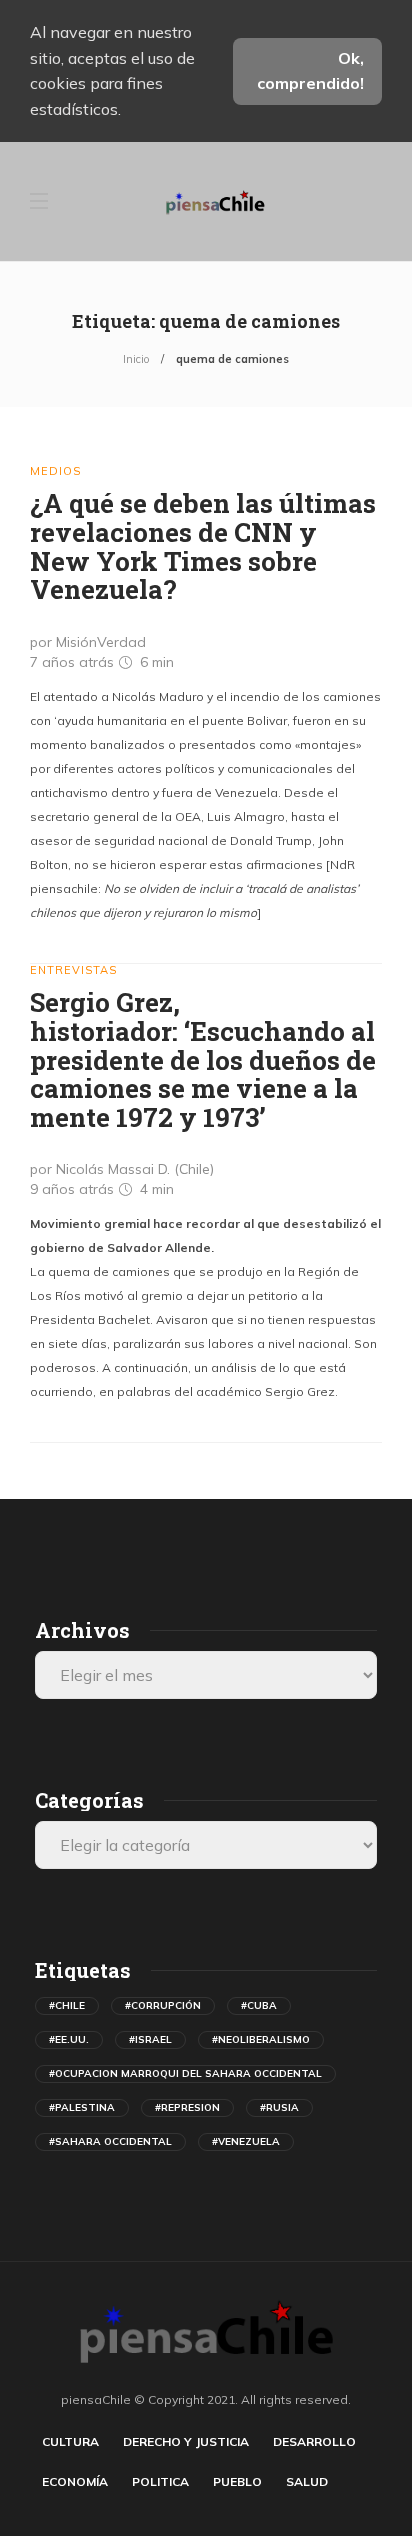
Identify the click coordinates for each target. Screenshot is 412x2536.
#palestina (82, 2107)
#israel (150, 2039)
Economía (75, 2481)
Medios (55, 471)
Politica (160, 2481)
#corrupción (163, 2005)
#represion (187, 2107)
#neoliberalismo (261, 2039)
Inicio (136, 359)
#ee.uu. (69, 2039)
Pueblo (237, 2481)
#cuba (259, 2005)
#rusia (279, 2107)
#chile (67, 2005)
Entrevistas (73, 970)
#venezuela (246, 2141)
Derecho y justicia (186, 2441)
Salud (307, 2481)
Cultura (70, 2441)
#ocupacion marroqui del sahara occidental (185, 2073)
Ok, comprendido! (310, 71)
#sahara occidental (110, 2141)
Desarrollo (314, 2441)
